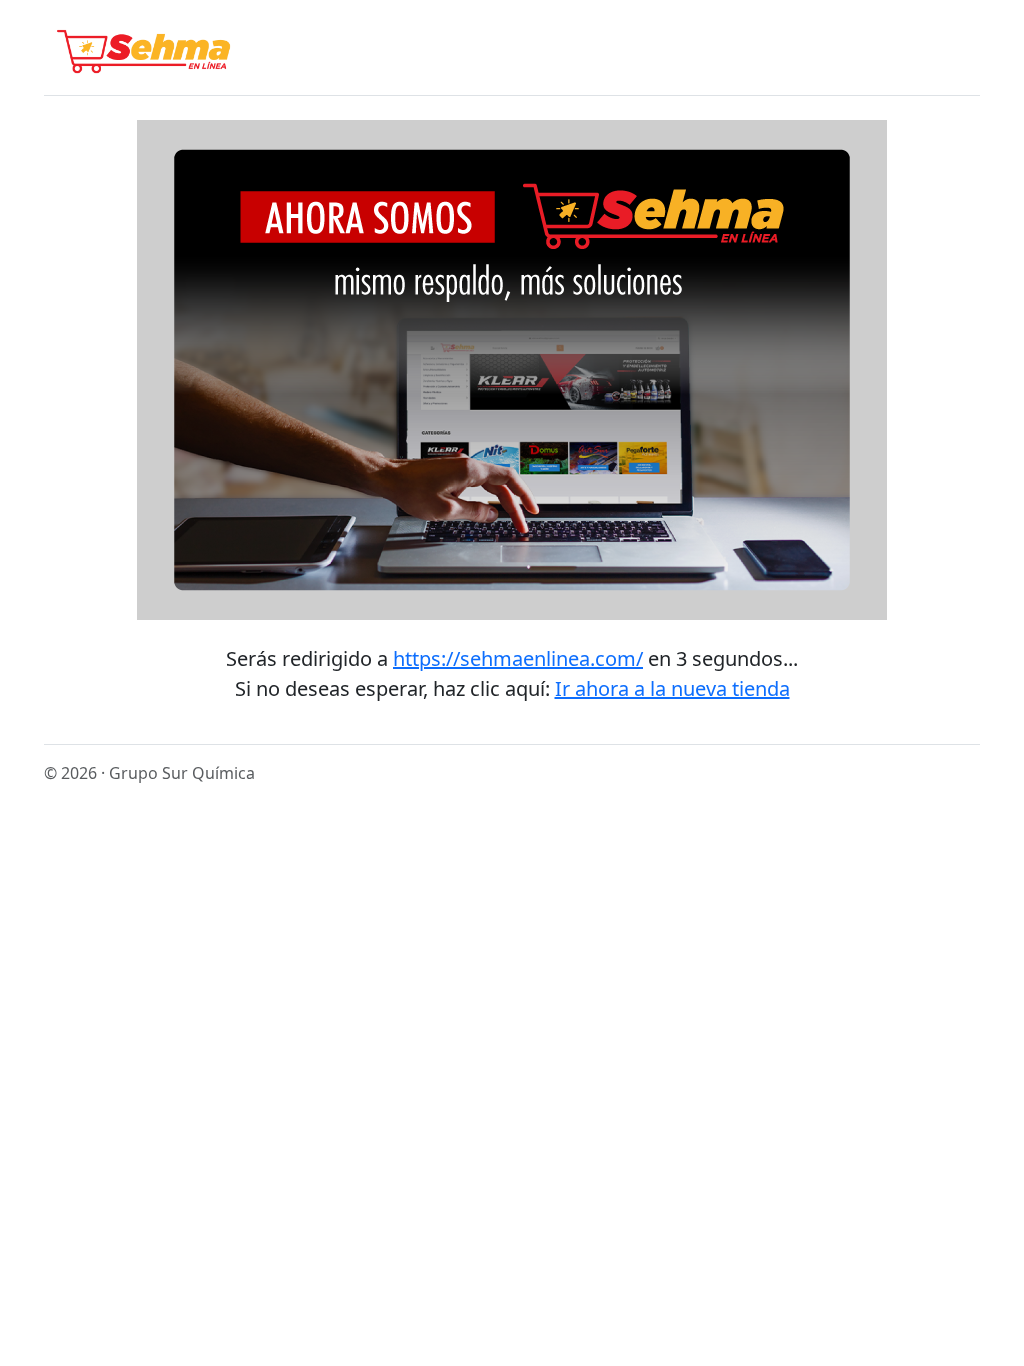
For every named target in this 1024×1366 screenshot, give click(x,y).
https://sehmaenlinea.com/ (518, 658)
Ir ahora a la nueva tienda (672, 688)
